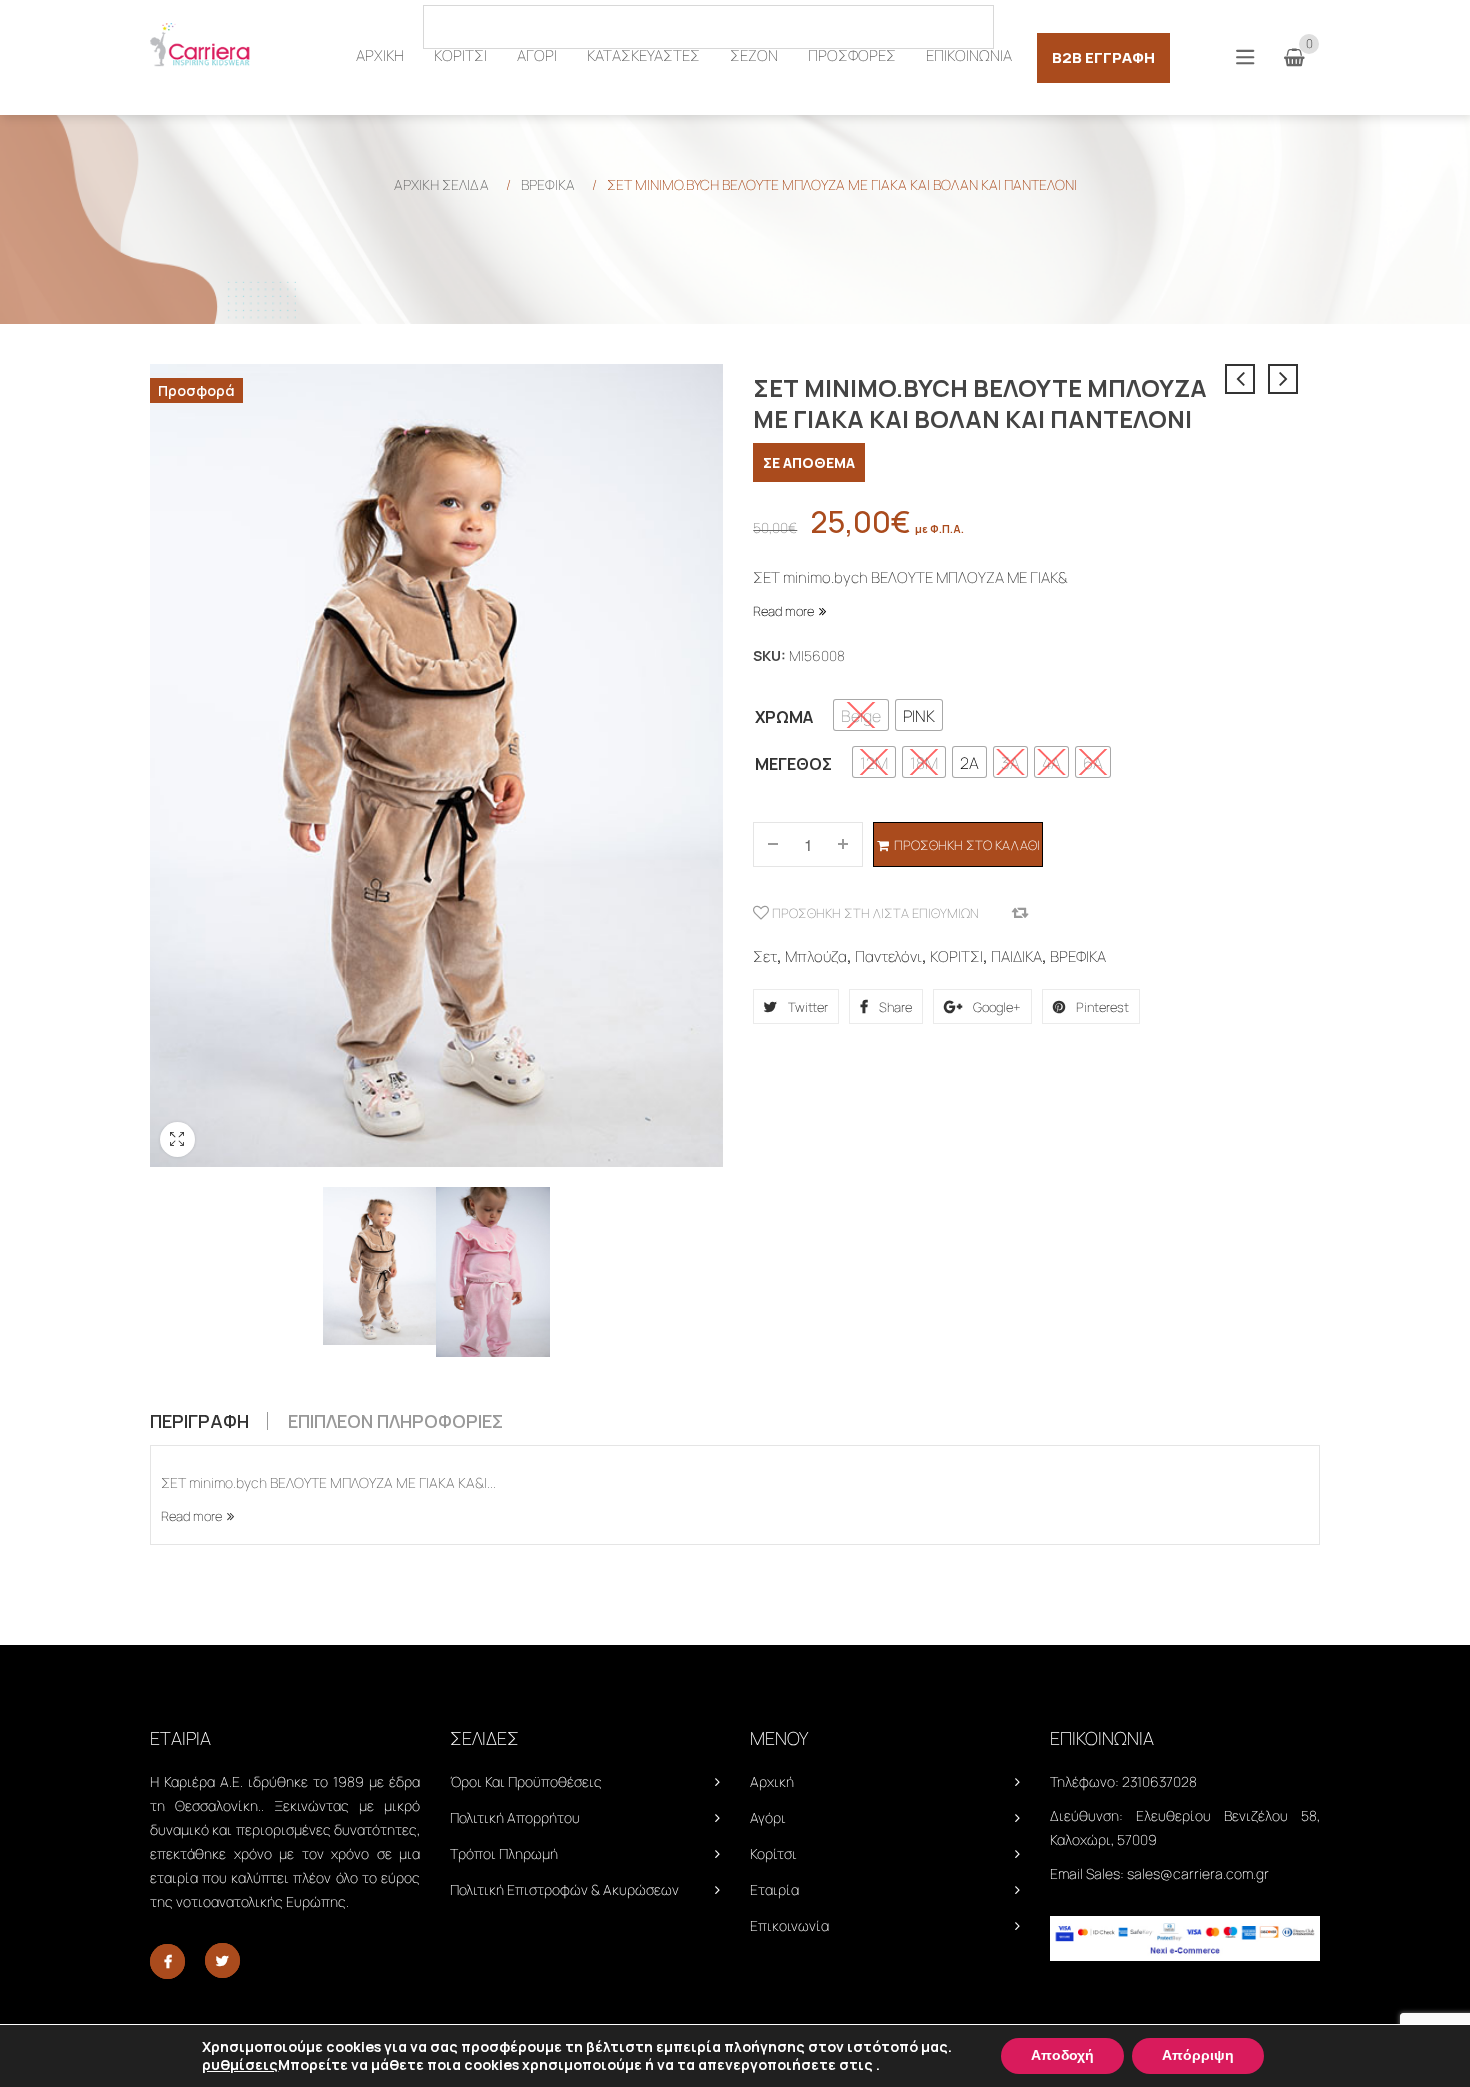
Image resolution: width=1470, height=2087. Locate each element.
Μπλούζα (816, 956)
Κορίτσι (773, 1853)
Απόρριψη (1198, 2055)
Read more (783, 611)
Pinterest (1101, 1007)
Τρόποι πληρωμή (504, 1853)
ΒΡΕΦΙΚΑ (548, 184)
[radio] (861, 715)
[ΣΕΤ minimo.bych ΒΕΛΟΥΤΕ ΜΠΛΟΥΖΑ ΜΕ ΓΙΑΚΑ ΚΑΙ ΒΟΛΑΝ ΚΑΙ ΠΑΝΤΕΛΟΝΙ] (379, 1266)
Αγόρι (768, 1817)
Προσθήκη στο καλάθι (967, 845)
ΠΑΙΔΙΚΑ (1016, 956)
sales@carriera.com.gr (1198, 1873)
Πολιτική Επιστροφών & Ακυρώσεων (564, 1889)
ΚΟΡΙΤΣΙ (956, 956)
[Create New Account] (1309, 25)
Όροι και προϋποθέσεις (526, 1781)
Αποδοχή (1062, 2055)
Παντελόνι (888, 956)
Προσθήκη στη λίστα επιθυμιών (874, 913)
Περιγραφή (199, 1421)
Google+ (995, 1007)
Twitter (806, 1007)
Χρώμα (784, 717)
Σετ (765, 956)
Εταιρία (774, 1889)
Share (894, 1007)
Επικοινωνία (789, 1925)
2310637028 (1159, 1781)
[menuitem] (380, 56)
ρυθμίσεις (240, 2065)
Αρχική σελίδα (441, 184)
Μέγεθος (793, 764)
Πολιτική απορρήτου (515, 1817)
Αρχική (772, 1781)
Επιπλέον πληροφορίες (395, 1421)
